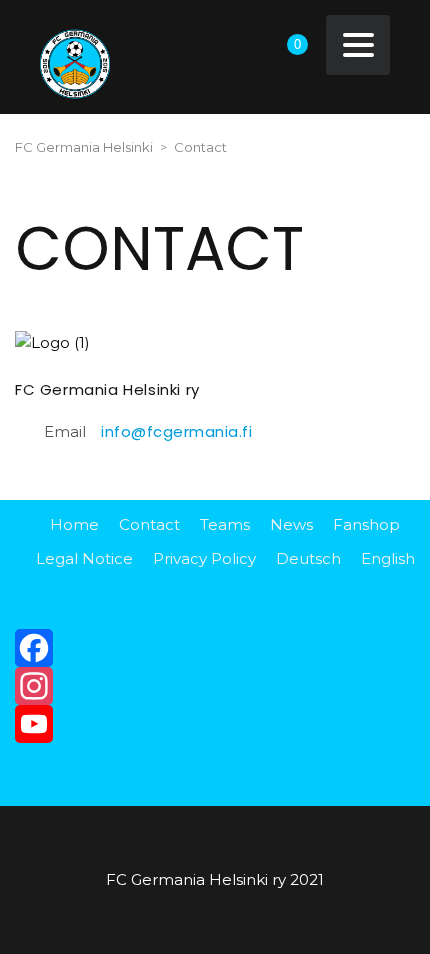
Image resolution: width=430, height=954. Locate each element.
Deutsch (308, 558)
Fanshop (366, 524)
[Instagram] (215, 686)
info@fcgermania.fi (176, 431)
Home (74, 524)
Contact (149, 524)
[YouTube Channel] (215, 724)
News (291, 524)
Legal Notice (84, 558)
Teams (225, 524)
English (388, 558)
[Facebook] (215, 648)
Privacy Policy (204, 558)
